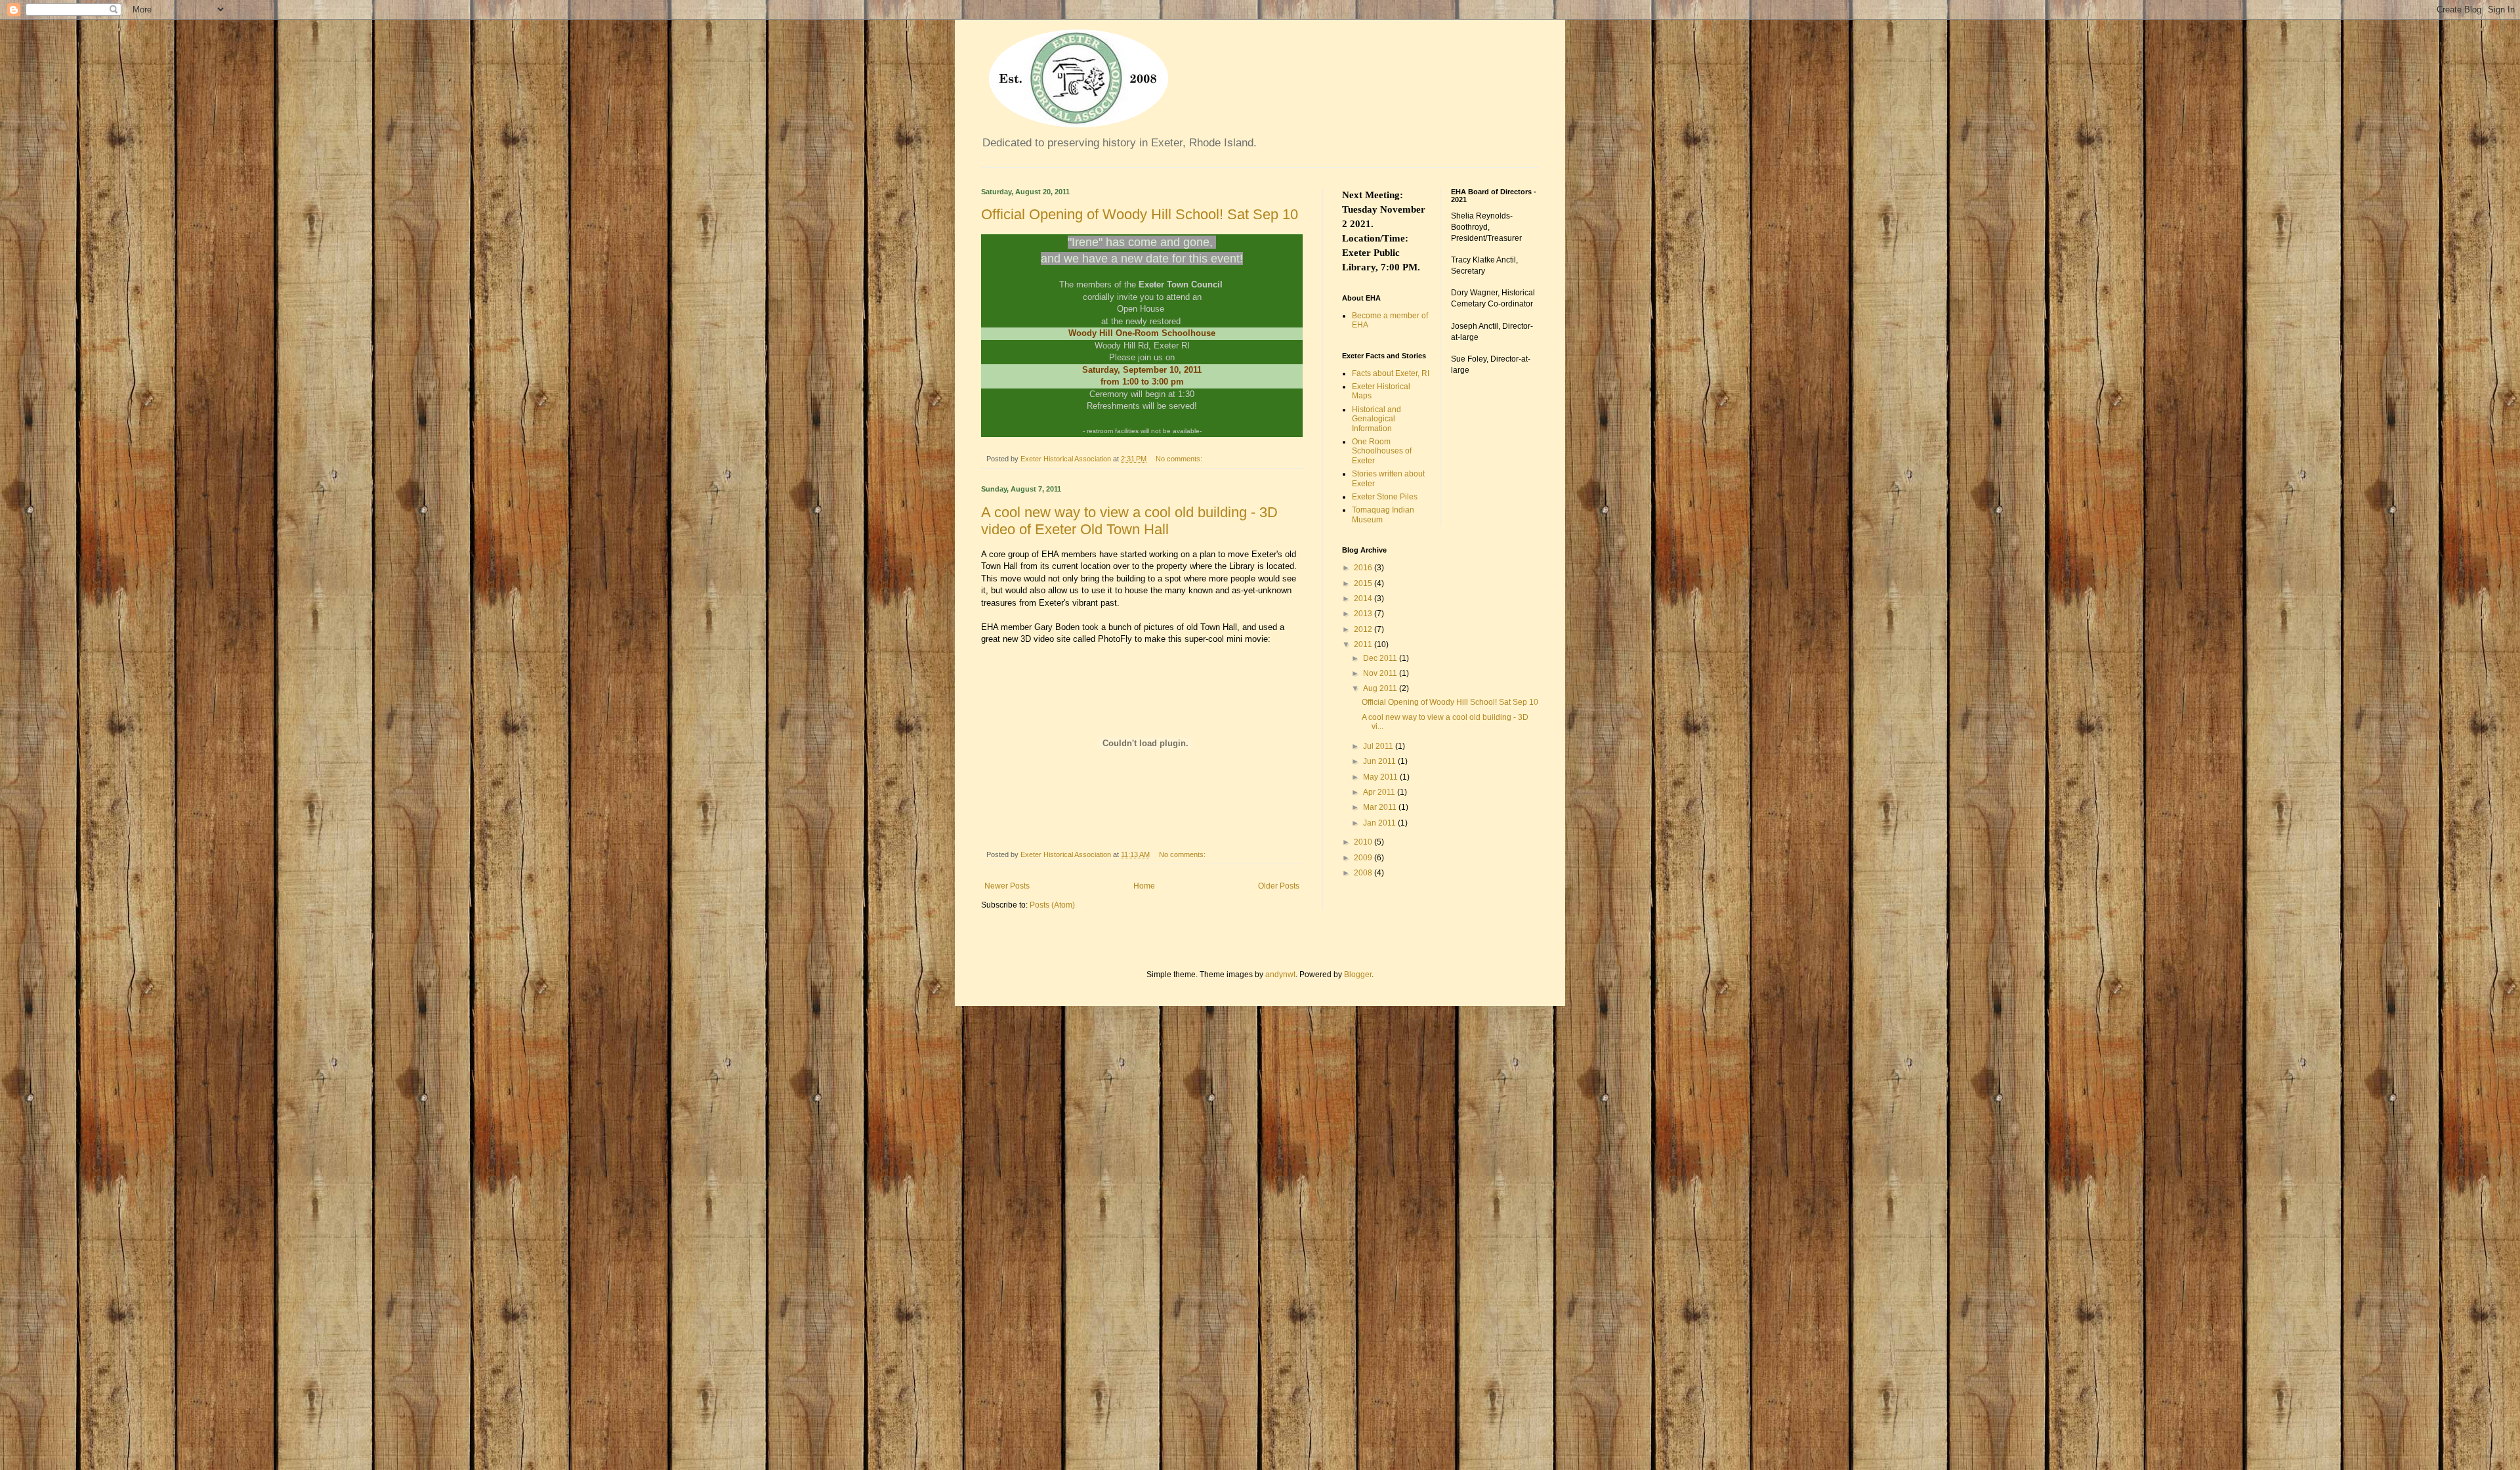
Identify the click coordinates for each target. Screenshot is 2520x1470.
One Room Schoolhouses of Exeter (1382, 451)
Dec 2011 (1381, 658)
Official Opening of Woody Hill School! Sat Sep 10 (1140, 214)
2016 (1364, 568)
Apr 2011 (1380, 792)
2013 (1364, 614)
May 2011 (1381, 777)
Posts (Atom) (1052, 905)
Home (1144, 886)
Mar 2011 (1381, 807)
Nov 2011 (1381, 673)
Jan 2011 (1380, 823)
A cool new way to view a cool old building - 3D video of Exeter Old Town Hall (1129, 521)
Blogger (1358, 975)
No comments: (1180, 459)
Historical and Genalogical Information (1376, 419)
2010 (1364, 842)
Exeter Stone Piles (1385, 497)
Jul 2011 (1379, 746)
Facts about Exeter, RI (1391, 373)
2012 (1364, 629)
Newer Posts (1007, 886)
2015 (1364, 583)
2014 (1364, 598)
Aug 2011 (1381, 688)
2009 (1364, 858)
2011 (1364, 644)
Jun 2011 (1380, 761)
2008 (1364, 873)
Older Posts (1279, 886)
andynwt (1280, 975)
